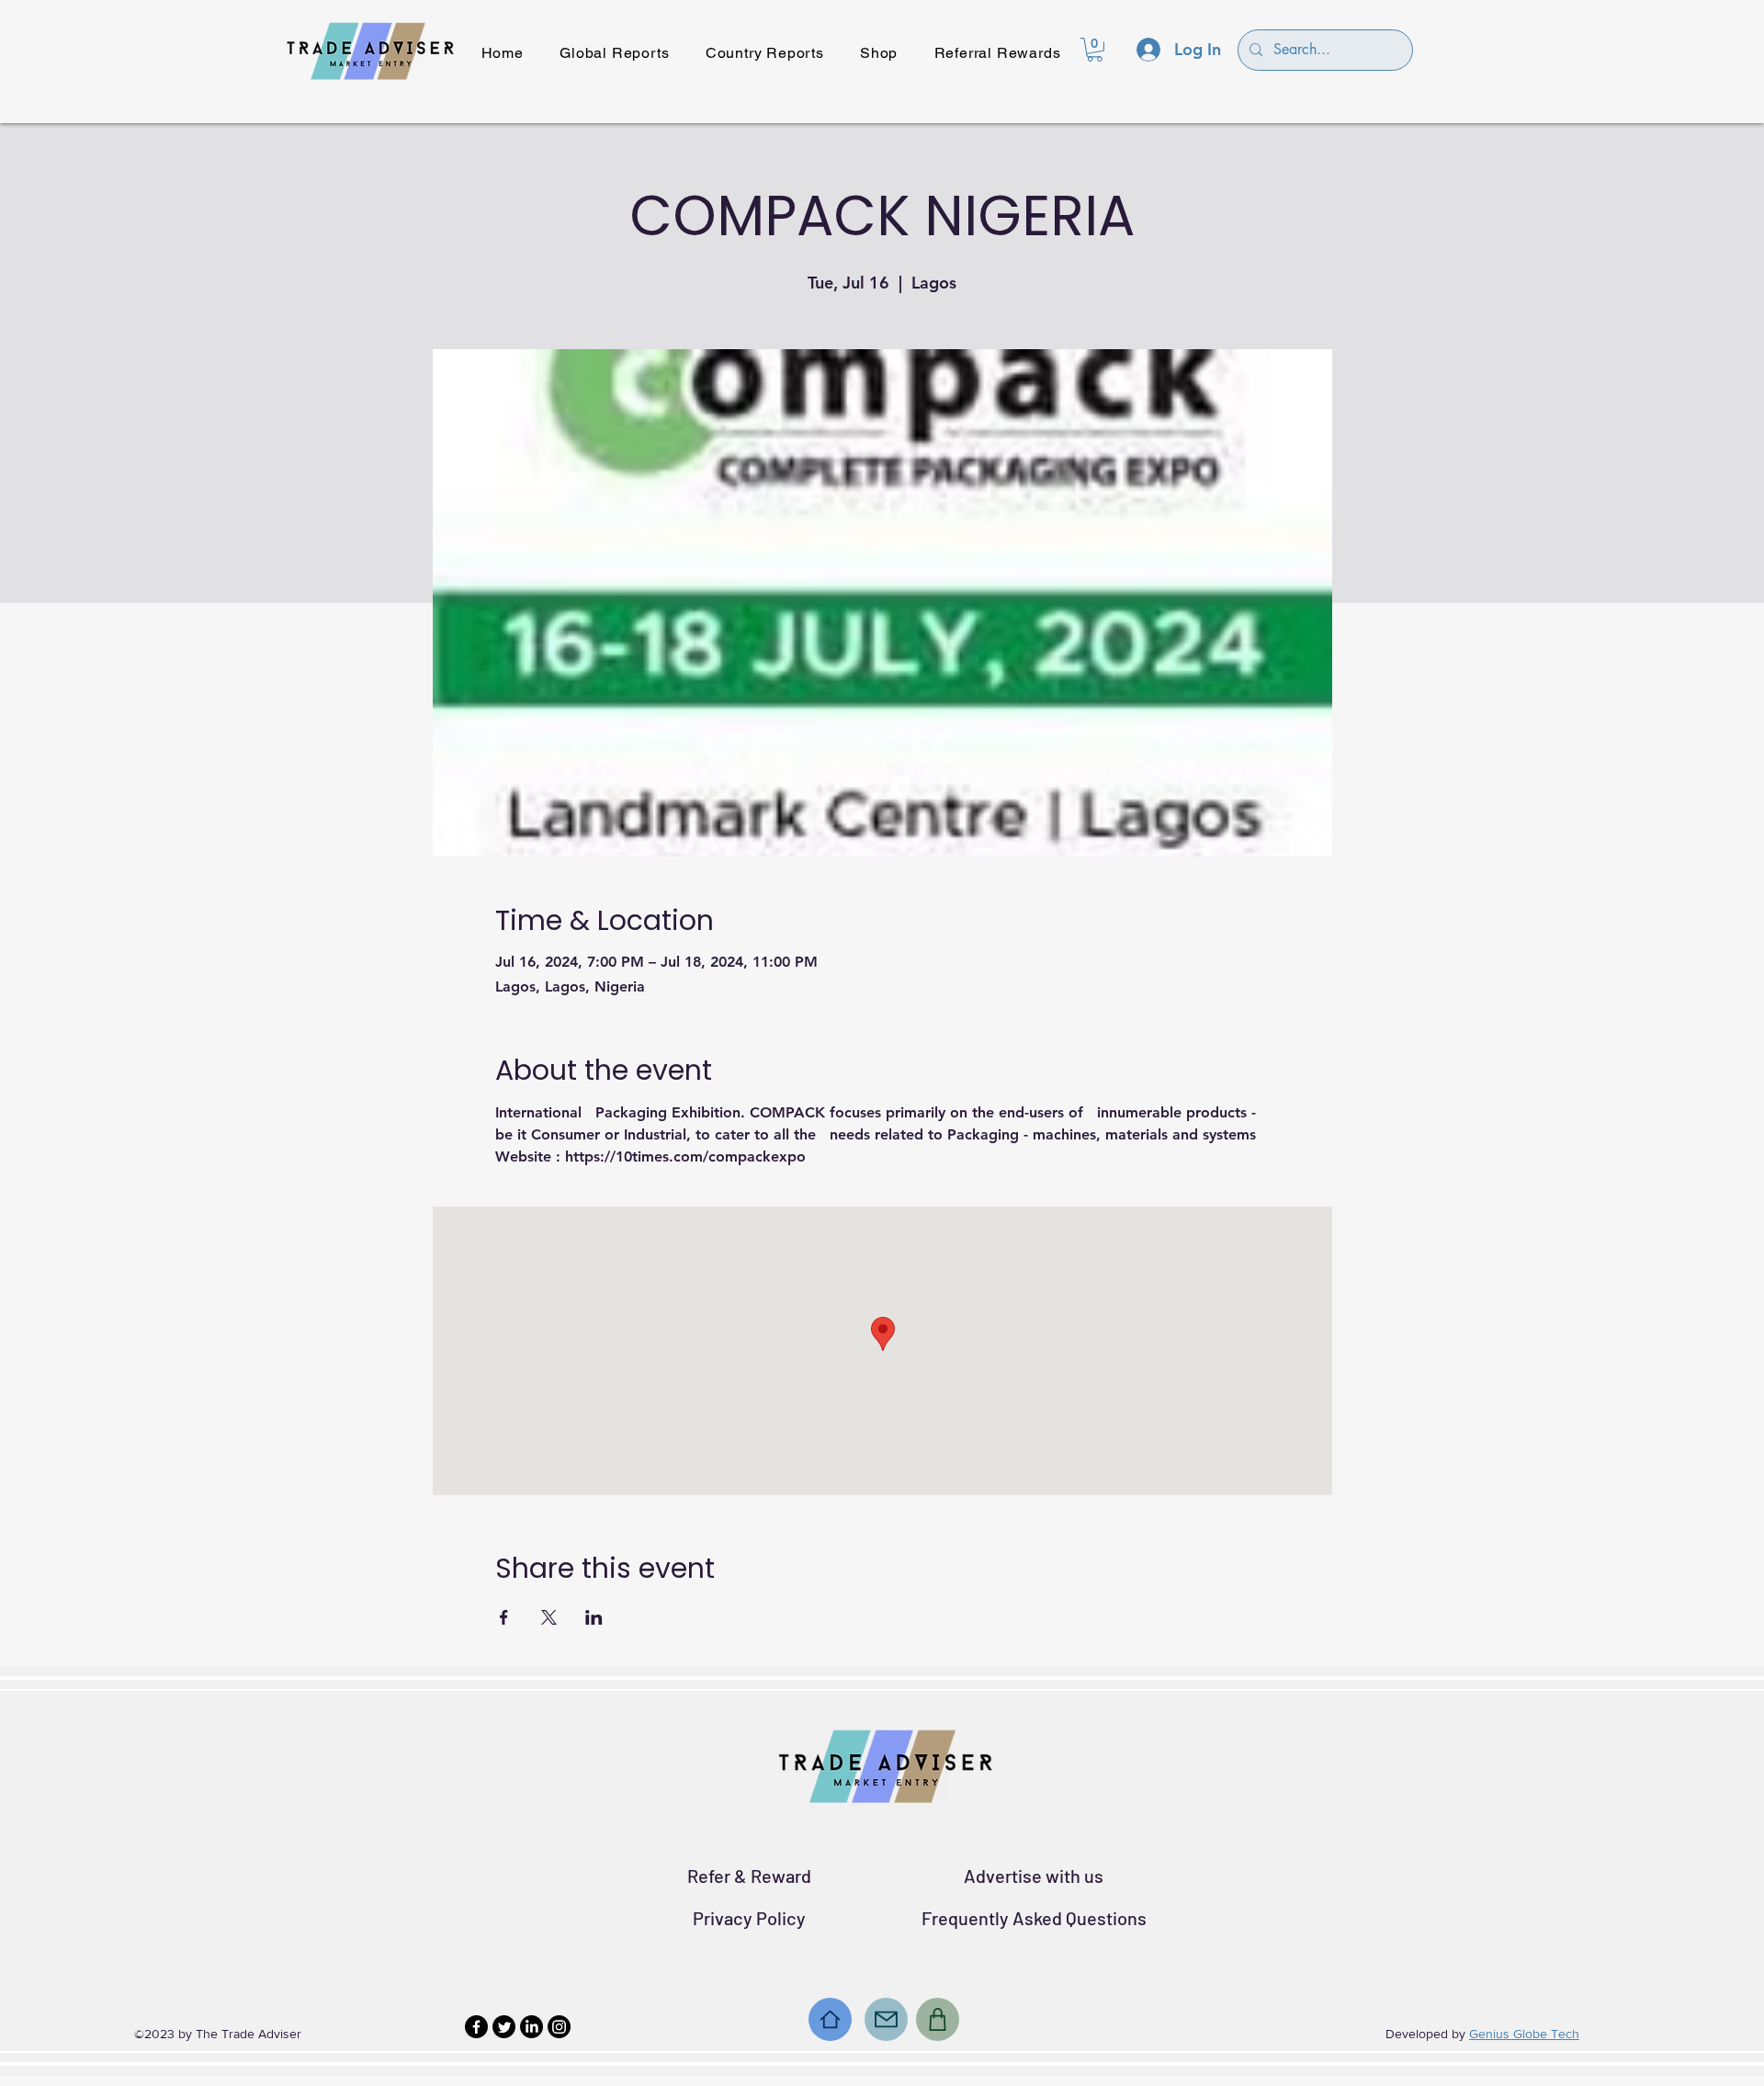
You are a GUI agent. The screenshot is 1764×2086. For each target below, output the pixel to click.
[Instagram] (559, 2027)
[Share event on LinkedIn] (594, 1617)
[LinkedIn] (531, 2027)
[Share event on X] (549, 1617)
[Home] (830, 2019)
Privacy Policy (749, 1918)
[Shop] (938, 2019)
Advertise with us (1034, 1876)
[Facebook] (476, 2027)
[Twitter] (504, 2027)
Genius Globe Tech (1524, 2034)
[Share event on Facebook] (504, 1617)
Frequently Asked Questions (1034, 1918)
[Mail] (886, 2019)
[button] (1095, 50)
